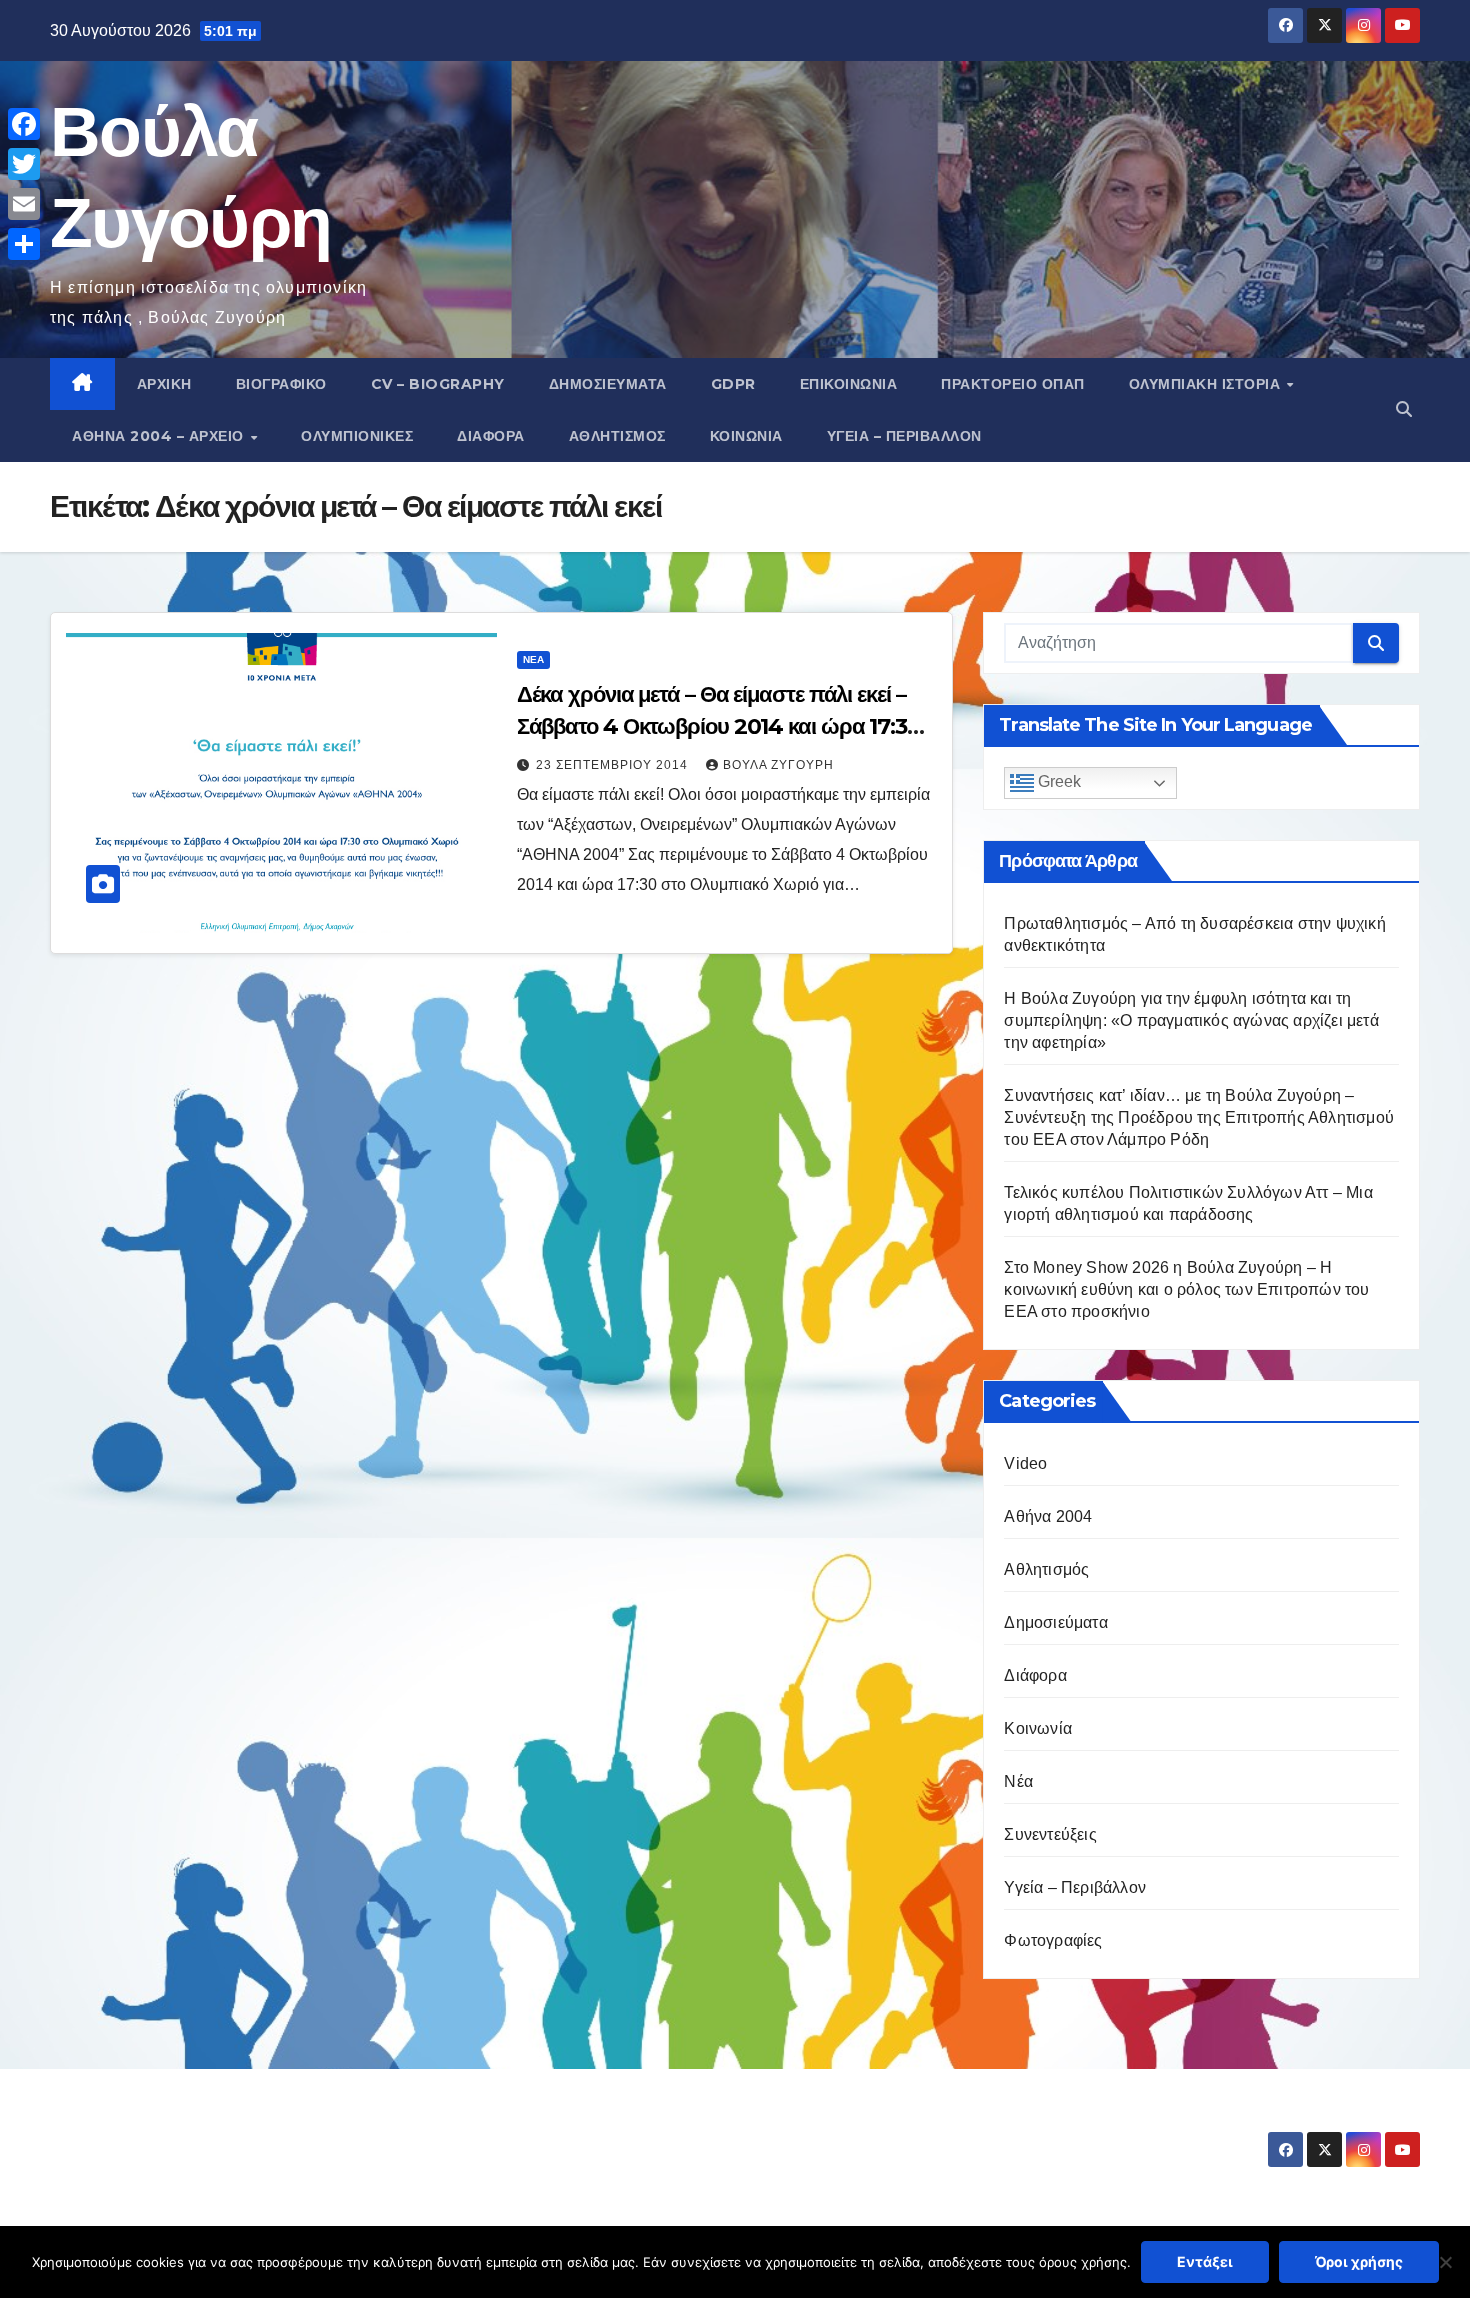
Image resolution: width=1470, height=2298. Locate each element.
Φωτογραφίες (1053, 1940)
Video (1025, 1463)
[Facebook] (24, 124)
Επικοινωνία (849, 384)
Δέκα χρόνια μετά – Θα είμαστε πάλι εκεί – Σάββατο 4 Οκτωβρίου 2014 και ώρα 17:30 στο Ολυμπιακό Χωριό (719, 726)
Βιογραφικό (281, 384)
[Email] (24, 204)
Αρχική (164, 384)
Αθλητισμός (617, 436)
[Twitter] (24, 164)
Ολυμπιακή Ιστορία (1207, 384)
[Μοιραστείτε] (24, 244)
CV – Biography (438, 384)
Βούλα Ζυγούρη (778, 765)
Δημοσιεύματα (608, 384)
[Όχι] (1445, 2262)
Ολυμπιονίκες (357, 436)
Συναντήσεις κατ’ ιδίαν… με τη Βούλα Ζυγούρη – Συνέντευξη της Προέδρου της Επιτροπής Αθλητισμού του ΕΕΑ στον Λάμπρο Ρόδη (1199, 1117)
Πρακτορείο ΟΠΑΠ (1013, 384)
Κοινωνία (746, 436)
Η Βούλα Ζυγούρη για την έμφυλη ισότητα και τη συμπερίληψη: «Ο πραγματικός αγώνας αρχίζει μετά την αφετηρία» (1191, 1020)
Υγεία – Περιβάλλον (904, 436)
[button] (1404, 409)
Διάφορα (491, 436)
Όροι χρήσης (1359, 2261)
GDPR (733, 384)
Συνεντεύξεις (1050, 1834)
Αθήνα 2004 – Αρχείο (160, 436)
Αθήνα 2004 (1048, 1516)
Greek (1057, 782)
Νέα (533, 659)
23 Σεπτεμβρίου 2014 (614, 765)
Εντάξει (1205, 2261)
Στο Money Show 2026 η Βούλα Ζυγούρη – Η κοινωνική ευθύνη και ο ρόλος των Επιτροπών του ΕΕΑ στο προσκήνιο (1186, 1289)
